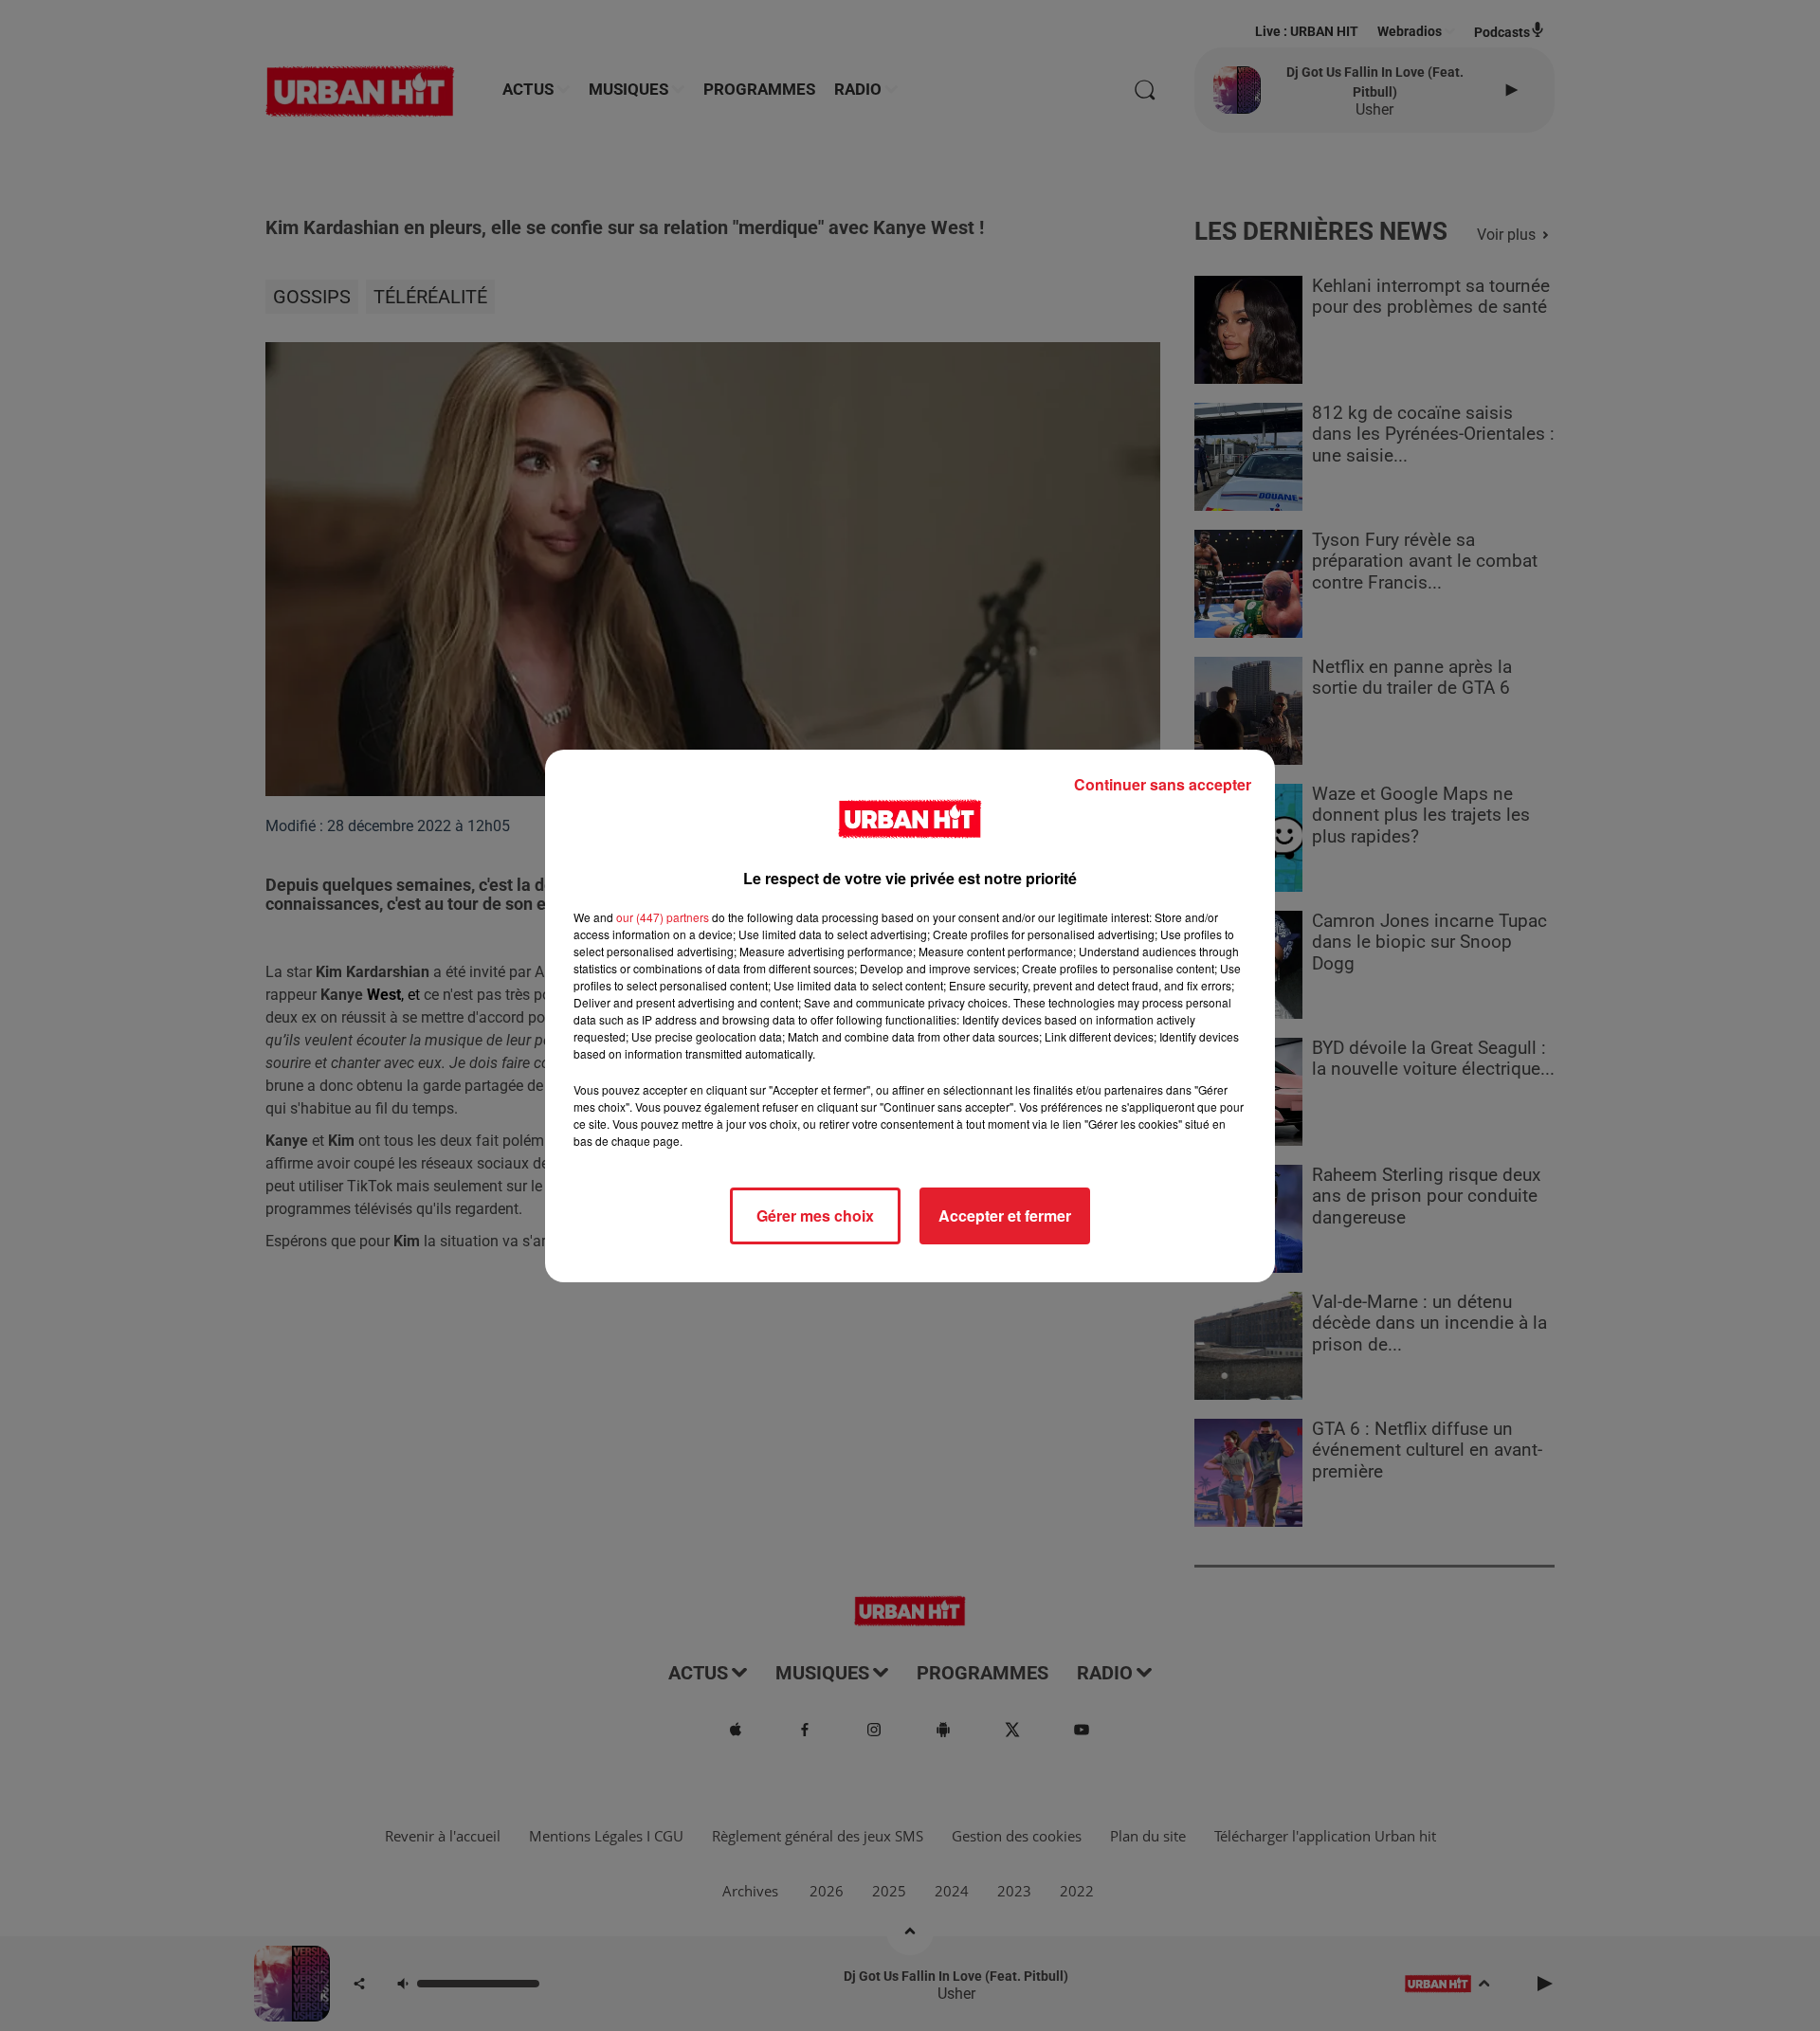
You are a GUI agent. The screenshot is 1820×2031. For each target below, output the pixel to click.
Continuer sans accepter (1163, 784)
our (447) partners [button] (663, 917)
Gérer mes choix (815, 1215)
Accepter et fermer (1005, 1215)
